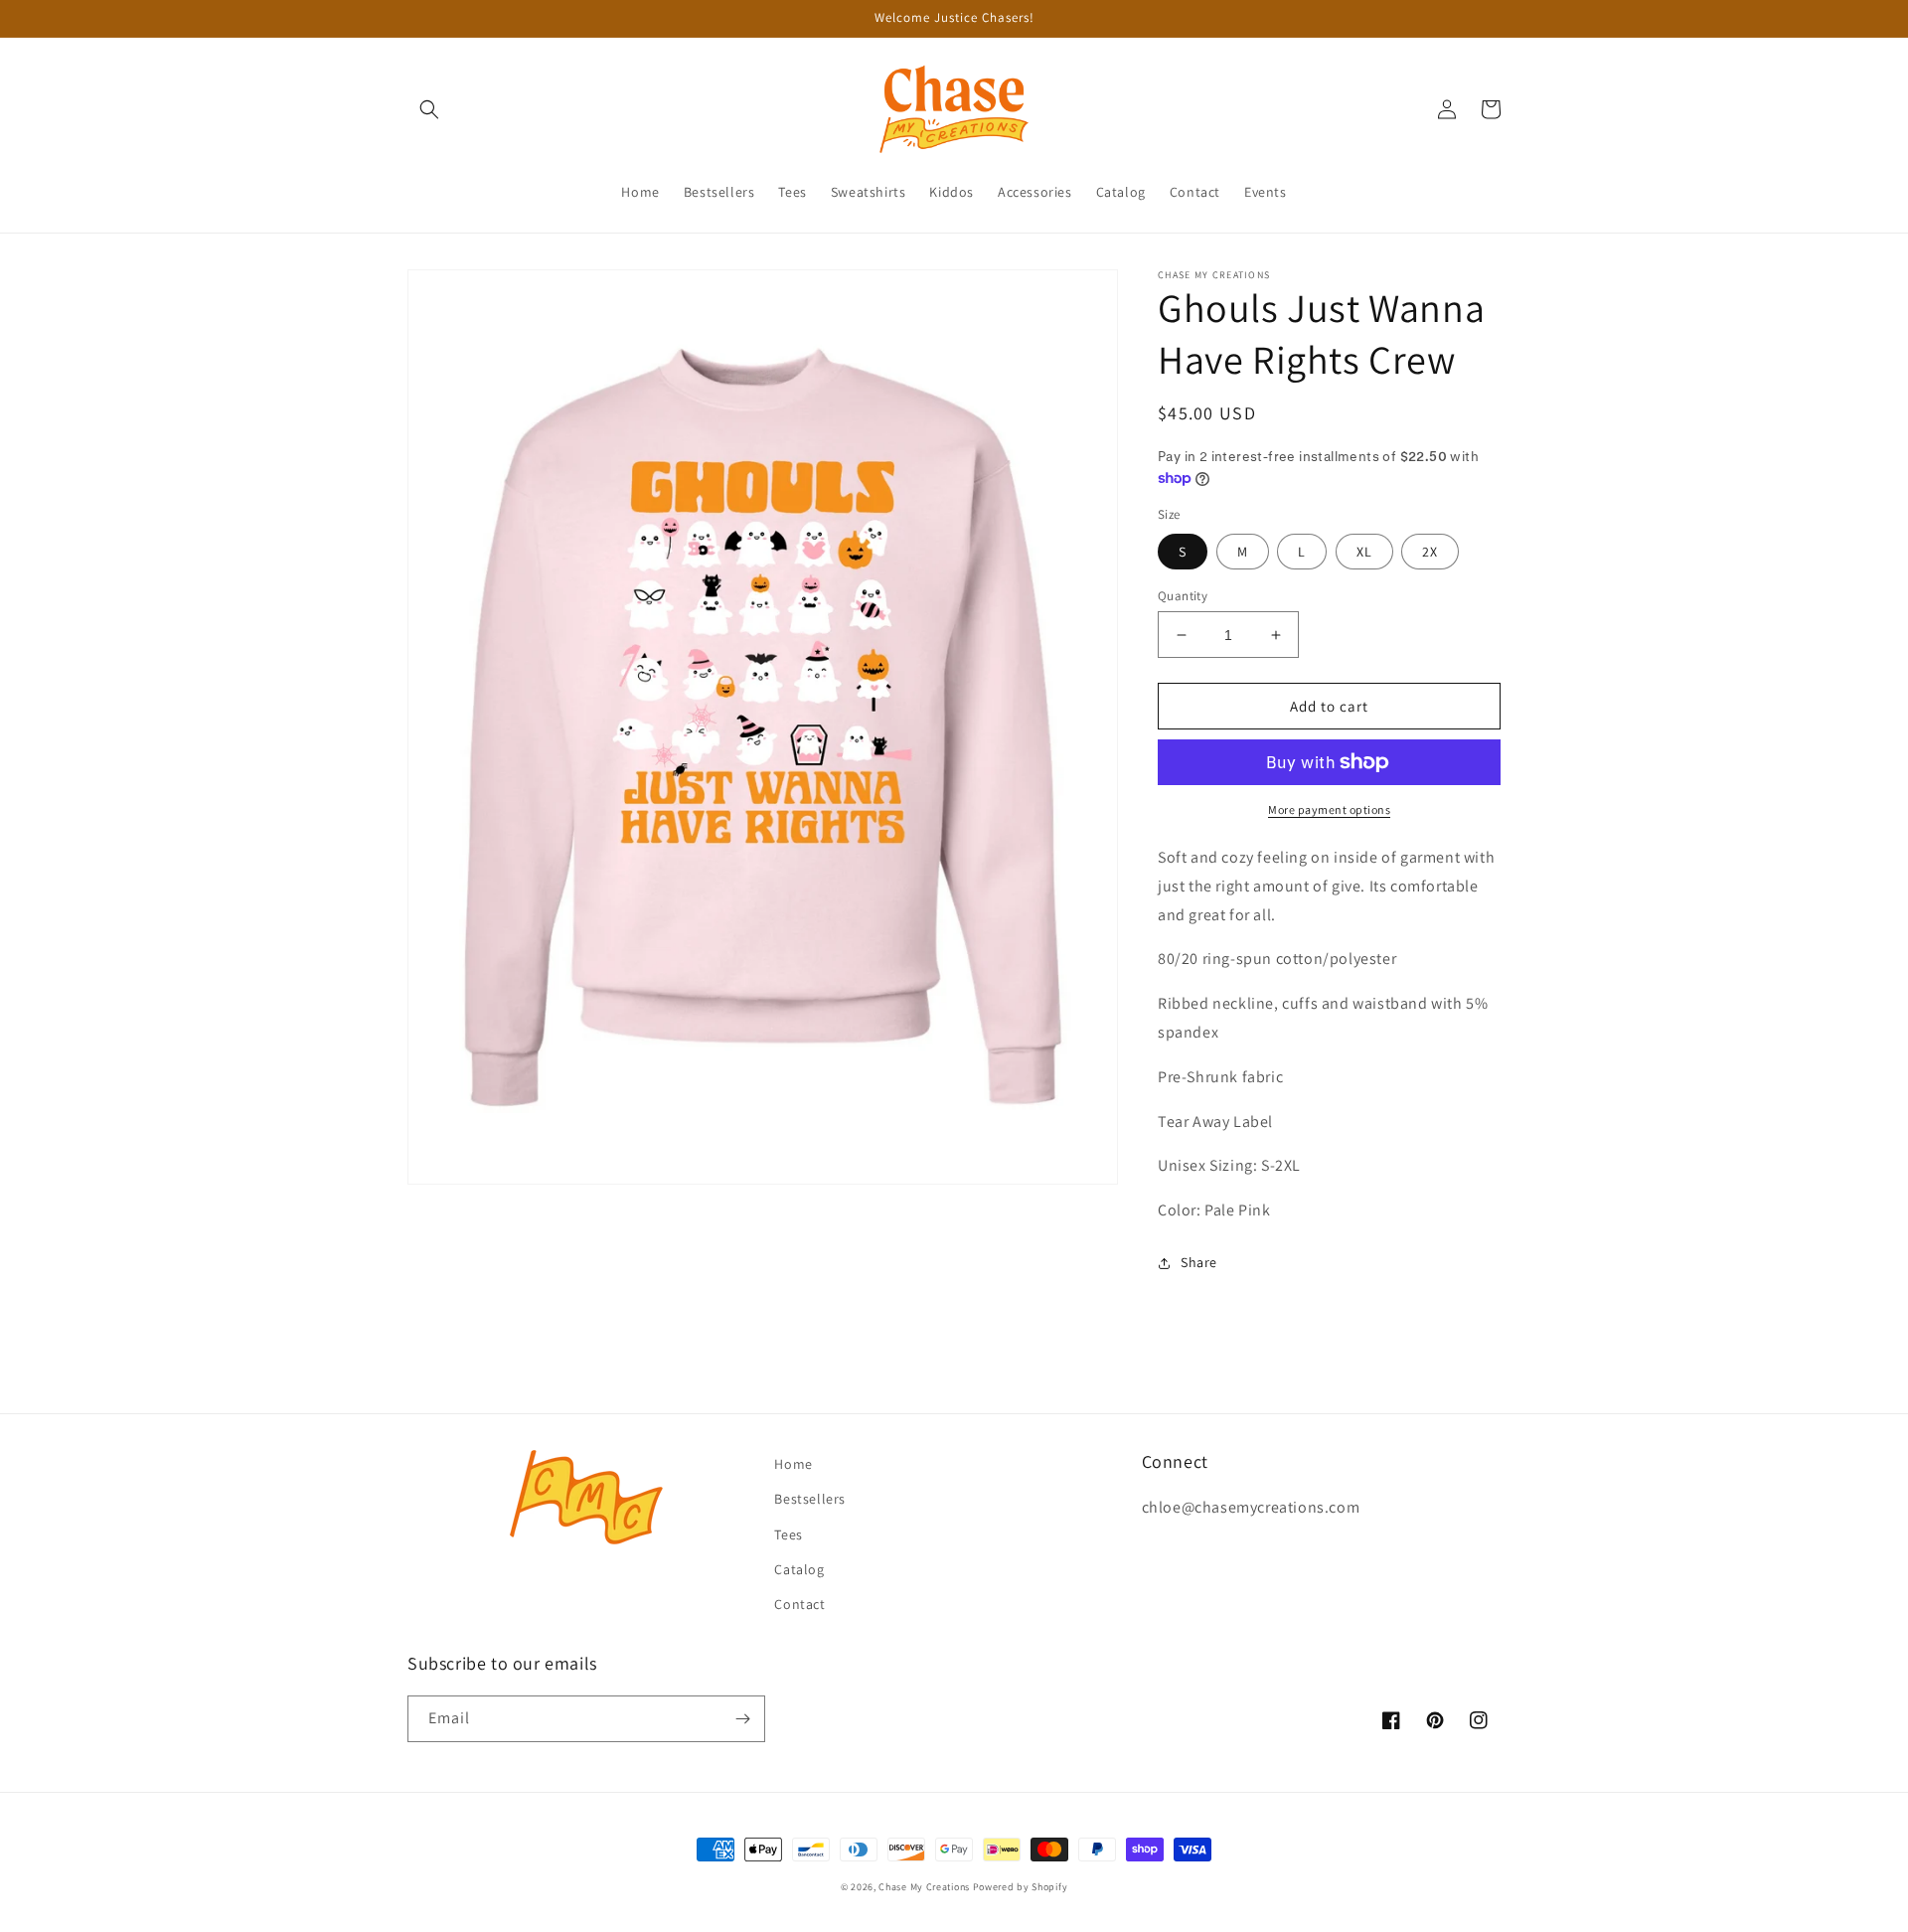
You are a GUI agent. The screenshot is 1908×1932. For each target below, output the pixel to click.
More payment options (1329, 809)
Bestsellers (810, 1499)
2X (1430, 552)
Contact (799, 1604)
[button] (429, 109)
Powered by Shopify (1021, 1887)
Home (793, 1464)
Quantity (1183, 596)
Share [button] (1199, 1262)
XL (1364, 552)
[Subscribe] (742, 1719)
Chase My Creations (924, 1887)
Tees (788, 1534)
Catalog (799, 1569)
